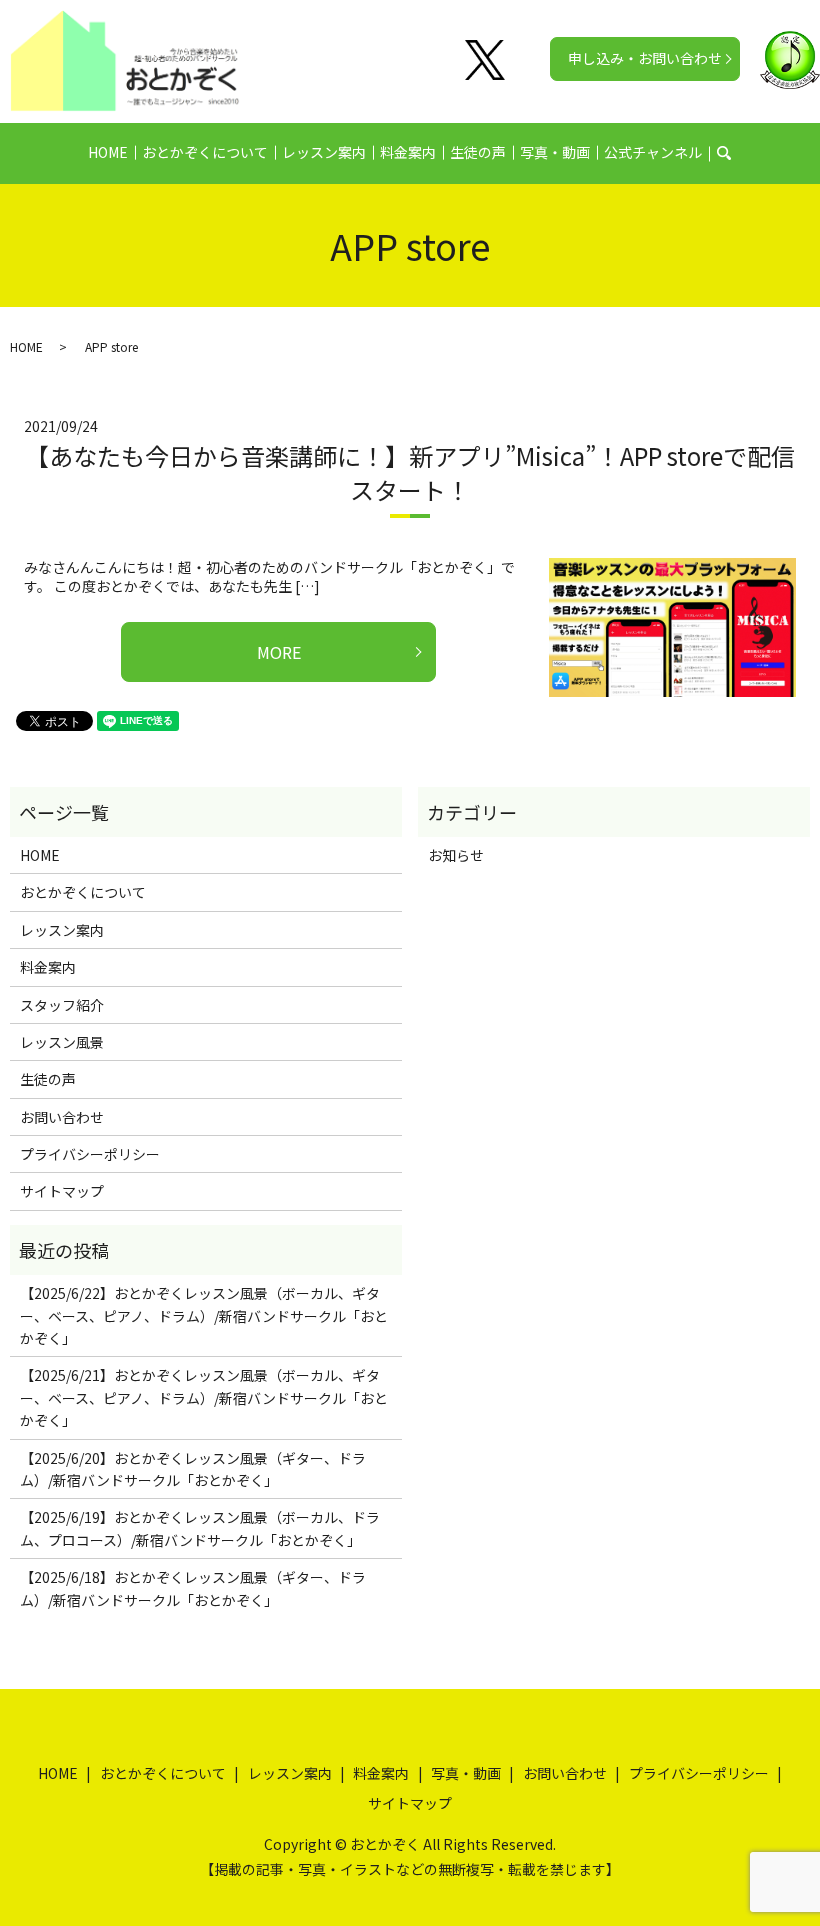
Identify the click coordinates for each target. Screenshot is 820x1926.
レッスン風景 (62, 1042)
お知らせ (456, 855)
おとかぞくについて (205, 152)
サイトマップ (62, 1191)
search (735, 153)
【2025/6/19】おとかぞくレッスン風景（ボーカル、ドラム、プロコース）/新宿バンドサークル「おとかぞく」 (200, 1528)
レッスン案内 (324, 152)
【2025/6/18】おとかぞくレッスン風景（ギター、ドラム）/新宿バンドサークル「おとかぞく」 (193, 1588)
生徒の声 (478, 152)
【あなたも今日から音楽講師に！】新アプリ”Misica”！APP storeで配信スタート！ (410, 472)
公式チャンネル (653, 152)
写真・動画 (555, 152)
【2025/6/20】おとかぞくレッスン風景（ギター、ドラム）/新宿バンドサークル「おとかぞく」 (193, 1469)
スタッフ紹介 (62, 1005)
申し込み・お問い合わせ (645, 58)
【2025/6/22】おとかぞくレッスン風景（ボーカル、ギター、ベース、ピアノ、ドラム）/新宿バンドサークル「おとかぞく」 (204, 1315)
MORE (279, 652)
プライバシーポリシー (90, 1154)
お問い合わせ (62, 1117)
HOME (108, 152)
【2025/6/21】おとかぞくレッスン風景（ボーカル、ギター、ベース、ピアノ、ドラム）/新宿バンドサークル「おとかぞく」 (204, 1397)
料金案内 (408, 152)
